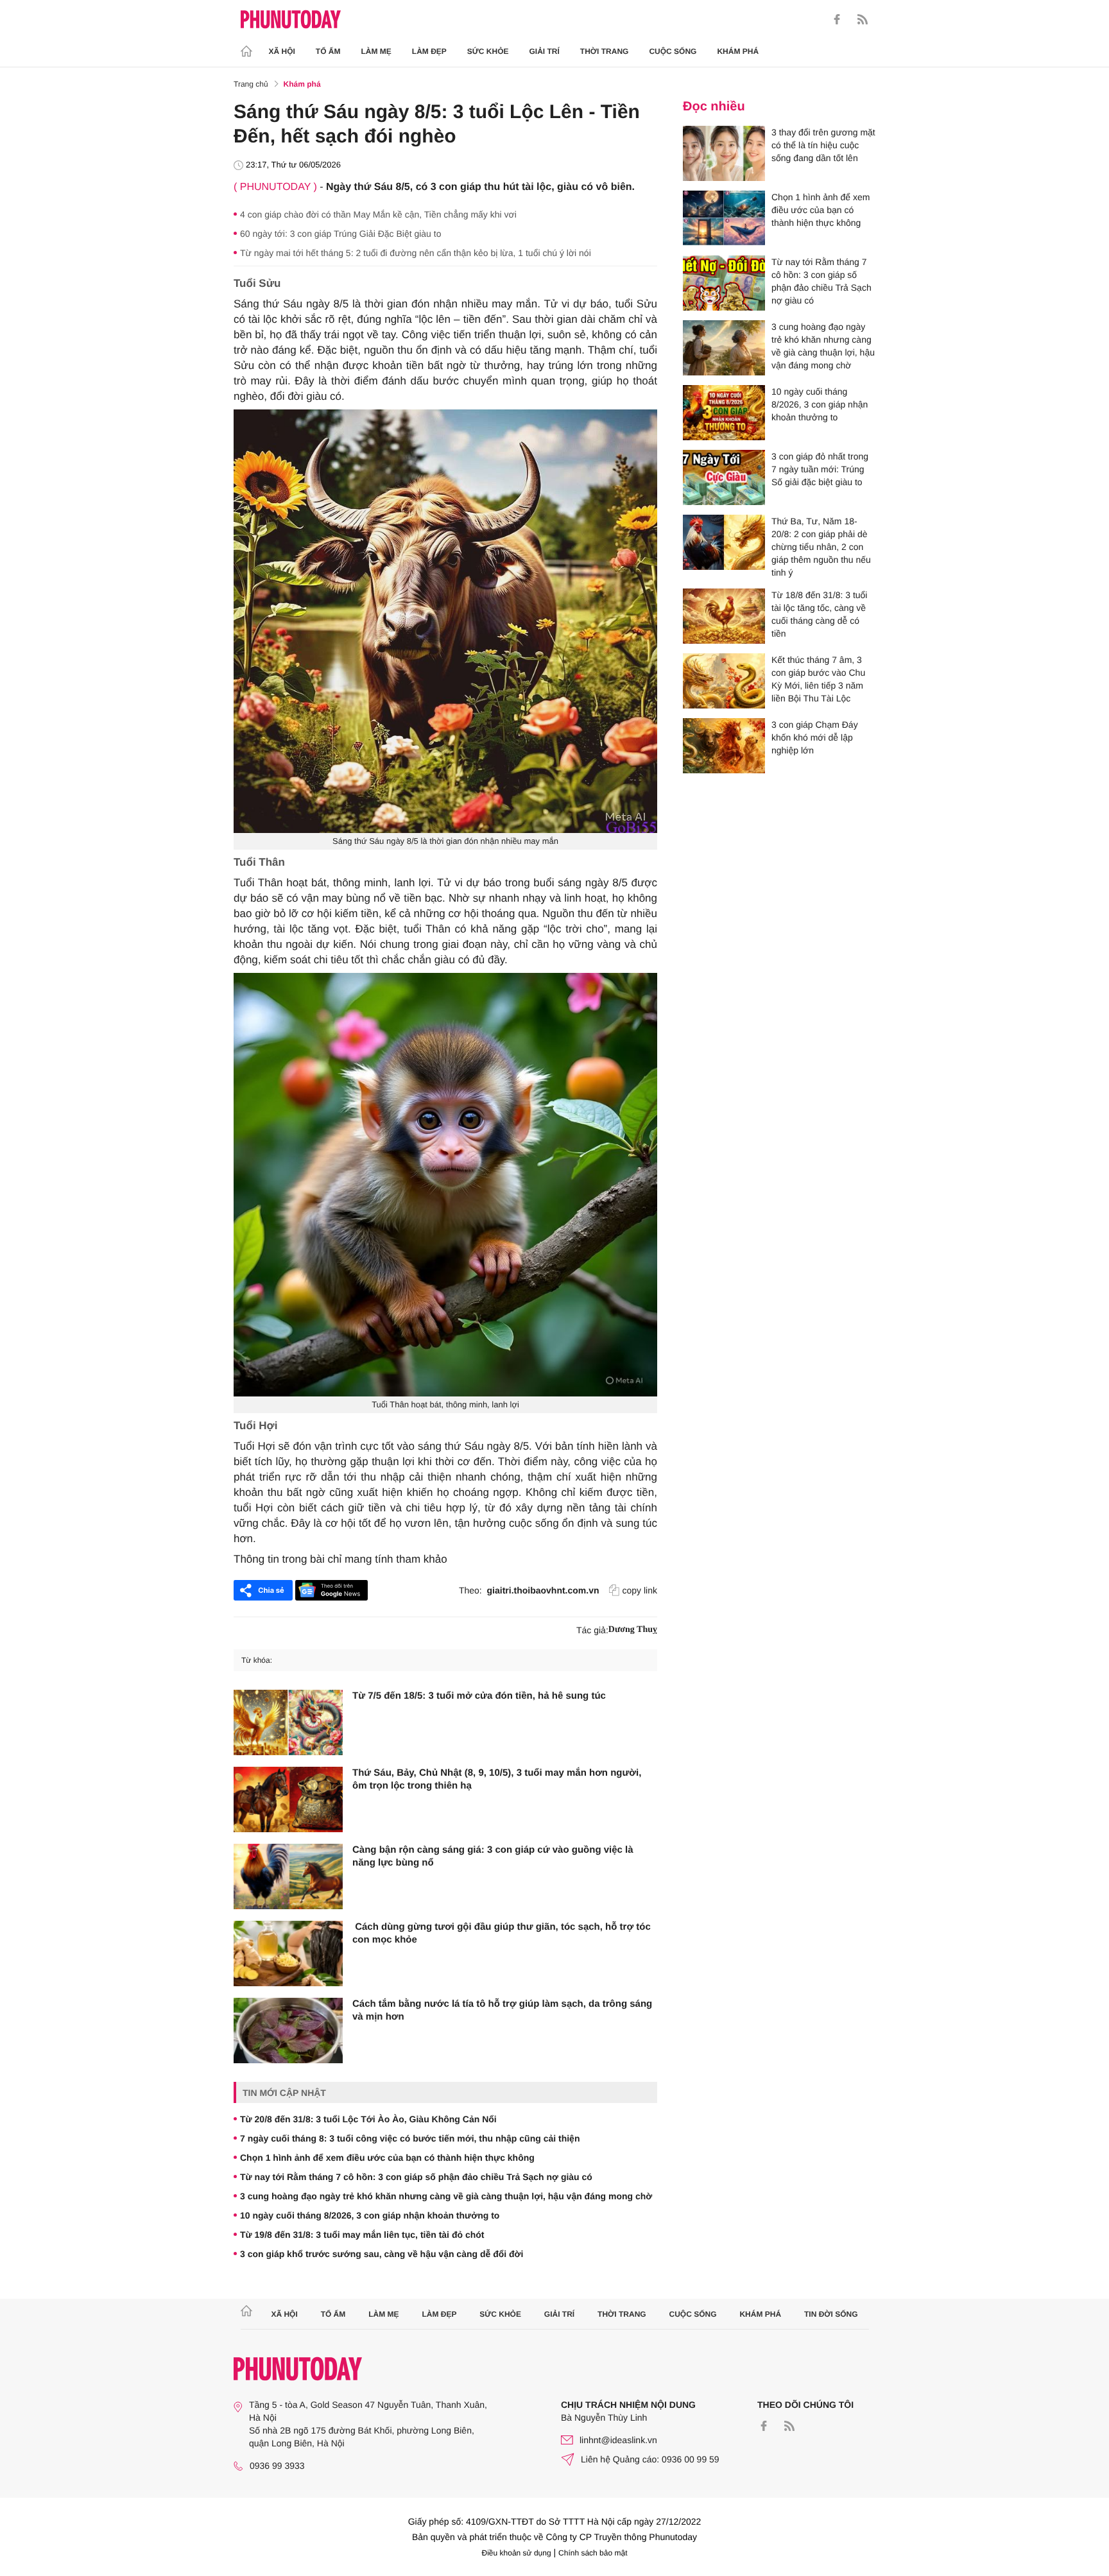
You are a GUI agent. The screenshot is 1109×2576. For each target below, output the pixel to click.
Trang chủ (251, 84)
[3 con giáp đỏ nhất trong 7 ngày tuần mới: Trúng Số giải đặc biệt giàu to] (724, 477)
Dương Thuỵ (633, 1630)
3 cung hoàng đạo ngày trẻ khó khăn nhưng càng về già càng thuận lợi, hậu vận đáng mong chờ (446, 2196)
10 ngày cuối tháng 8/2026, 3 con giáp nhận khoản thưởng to (370, 2215)
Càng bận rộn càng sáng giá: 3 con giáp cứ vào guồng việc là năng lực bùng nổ (493, 1856)
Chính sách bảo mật (593, 2553)
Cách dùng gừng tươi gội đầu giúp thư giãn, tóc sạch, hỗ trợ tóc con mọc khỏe (502, 1933)
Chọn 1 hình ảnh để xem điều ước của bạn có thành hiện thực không (387, 2158)
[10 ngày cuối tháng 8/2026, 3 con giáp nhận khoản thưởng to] (724, 413)
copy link (640, 1590)
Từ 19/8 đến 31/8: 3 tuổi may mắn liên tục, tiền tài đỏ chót (362, 2235)
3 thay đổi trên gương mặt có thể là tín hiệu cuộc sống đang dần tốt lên (823, 145)
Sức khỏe (488, 51)
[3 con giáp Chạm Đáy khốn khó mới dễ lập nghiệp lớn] (724, 746)
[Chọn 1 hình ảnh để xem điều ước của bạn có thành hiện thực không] (724, 218)
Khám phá (738, 51)
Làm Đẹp (429, 51)
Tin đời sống (831, 2314)
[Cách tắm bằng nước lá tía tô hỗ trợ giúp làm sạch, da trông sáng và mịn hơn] (288, 2031)
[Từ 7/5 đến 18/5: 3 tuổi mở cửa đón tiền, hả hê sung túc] (288, 1722)
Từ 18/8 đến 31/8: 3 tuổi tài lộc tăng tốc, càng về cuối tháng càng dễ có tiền (819, 614)
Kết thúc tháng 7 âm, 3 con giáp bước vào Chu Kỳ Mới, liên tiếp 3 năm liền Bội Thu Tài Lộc (818, 679)
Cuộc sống (673, 51)
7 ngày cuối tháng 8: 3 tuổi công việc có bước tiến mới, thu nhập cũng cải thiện (410, 2138)
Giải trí (544, 51)
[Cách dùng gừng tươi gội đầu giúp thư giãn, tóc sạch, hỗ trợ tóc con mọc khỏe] (288, 1953)
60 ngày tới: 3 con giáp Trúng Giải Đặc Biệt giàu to (340, 234)
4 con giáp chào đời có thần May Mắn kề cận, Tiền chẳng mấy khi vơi (378, 214)
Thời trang (605, 51)
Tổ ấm (328, 51)
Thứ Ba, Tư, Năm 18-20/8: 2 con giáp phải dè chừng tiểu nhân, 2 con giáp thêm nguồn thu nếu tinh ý (821, 547)
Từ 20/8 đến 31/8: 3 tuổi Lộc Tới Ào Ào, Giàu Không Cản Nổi (368, 2119)
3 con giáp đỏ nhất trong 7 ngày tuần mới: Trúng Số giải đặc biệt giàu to (820, 469)
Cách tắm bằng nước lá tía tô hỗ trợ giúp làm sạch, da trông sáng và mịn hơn (502, 2010)
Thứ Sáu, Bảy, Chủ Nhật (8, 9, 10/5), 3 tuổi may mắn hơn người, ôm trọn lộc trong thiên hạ (497, 1779)
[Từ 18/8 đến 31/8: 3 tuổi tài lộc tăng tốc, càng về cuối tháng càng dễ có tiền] (724, 616)
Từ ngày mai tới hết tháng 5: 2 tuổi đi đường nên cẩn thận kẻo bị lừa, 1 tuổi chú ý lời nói (416, 253)
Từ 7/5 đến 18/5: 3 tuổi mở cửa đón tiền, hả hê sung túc (479, 1696)
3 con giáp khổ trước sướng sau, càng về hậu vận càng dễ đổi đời (382, 2254)
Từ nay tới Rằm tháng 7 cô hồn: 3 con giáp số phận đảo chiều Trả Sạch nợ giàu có (416, 2177)
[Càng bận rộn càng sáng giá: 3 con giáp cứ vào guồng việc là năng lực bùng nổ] (288, 1876)
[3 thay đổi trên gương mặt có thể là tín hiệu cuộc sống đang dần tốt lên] (724, 153)
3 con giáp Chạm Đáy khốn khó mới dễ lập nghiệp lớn (815, 737)
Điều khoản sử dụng (517, 2553)
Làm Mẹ (376, 51)
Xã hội (282, 51)
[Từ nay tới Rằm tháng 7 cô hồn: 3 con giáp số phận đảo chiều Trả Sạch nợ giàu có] (724, 283)
